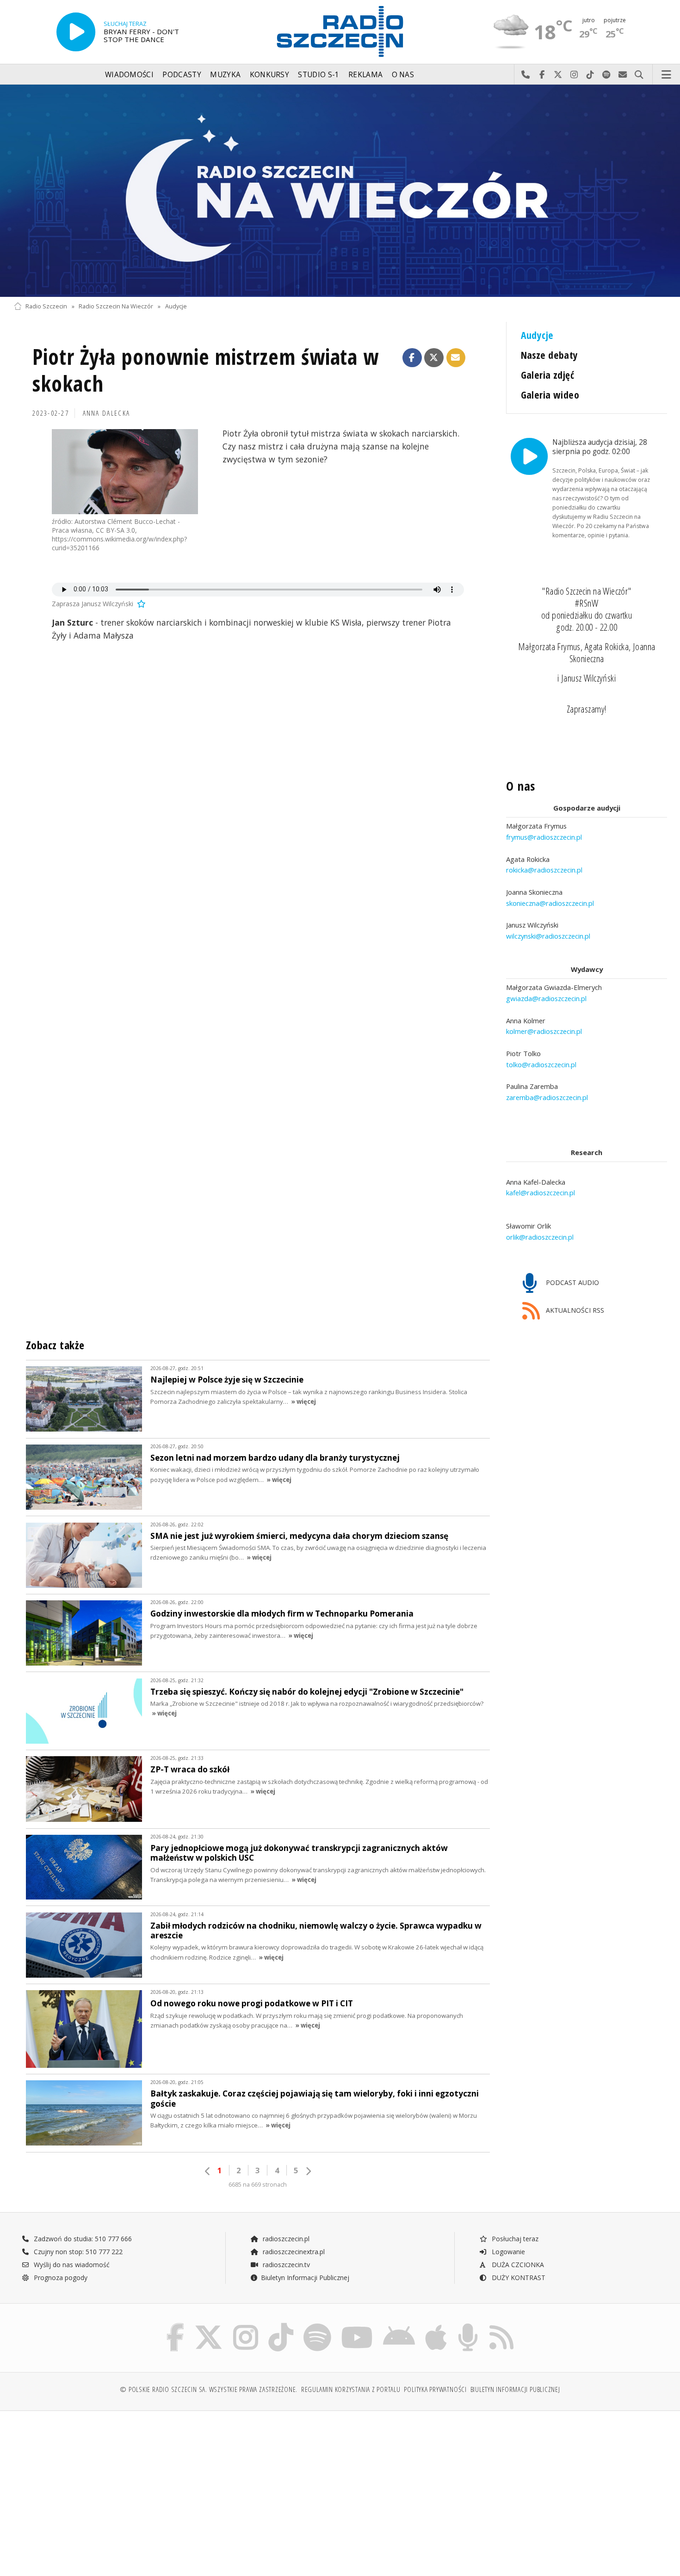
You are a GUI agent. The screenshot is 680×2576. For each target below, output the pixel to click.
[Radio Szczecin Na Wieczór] (340, 191)
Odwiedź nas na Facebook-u (542, 75)
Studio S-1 (318, 75)
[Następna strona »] (308, 2171)
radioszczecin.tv (285, 2265)
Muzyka (225, 75)
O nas (403, 75)
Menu (667, 75)
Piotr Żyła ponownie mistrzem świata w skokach (206, 370)
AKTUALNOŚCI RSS (574, 1311)
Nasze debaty (550, 355)
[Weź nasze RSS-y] (501, 2325)
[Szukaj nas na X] (209, 2325)
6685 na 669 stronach (258, 2185)
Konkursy (269, 75)
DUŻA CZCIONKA (517, 2265)
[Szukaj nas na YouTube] (357, 2325)
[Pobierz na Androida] (399, 2325)
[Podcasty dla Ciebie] (468, 2325)
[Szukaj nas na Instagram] (246, 2325)
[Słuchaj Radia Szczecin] (76, 32)
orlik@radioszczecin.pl (540, 1237)
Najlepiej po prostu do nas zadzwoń (526, 75)
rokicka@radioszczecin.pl (544, 870)
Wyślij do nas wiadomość (623, 75)
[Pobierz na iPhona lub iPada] (436, 2325)
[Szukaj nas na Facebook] (176, 2325)
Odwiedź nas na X (558, 75)
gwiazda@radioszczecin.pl (546, 998)
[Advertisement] (93, 2489)
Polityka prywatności (435, 2389)
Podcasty (182, 75)
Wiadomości (129, 75)
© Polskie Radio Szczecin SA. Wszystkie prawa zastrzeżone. (209, 2389)
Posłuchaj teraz (514, 2239)
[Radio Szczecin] (340, 31)
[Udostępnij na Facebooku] (412, 358)
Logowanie (507, 2252)
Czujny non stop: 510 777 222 (77, 2252)
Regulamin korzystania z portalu (351, 2389)
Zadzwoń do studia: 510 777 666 (82, 2239)
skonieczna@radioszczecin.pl (550, 903)
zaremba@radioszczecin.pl (547, 1097)
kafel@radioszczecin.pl (541, 1193)
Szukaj (639, 75)
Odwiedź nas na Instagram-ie (574, 75)
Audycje (176, 306)
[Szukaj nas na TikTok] (281, 2325)
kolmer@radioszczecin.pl (544, 1031)
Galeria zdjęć (548, 375)
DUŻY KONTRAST (518, 2278)
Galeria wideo (550, 395)
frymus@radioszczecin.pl (544, 837)
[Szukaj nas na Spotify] (317, 2325)
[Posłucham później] (141, 604)
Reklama (365, 75)
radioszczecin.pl (285, 2239)
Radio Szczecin (46, 306)
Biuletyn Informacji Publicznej (305, 2278)
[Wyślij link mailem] (456, 358)
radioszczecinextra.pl (293, 2252)
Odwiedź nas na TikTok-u (590, 75)
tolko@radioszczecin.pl (541, 1064)
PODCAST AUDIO (572, 1282)
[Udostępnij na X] (434, 358)
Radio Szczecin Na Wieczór (116, 306)
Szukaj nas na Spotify (607, 75)
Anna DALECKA (107, 413)
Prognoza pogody (60, 2278)
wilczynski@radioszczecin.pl (548, 936)
